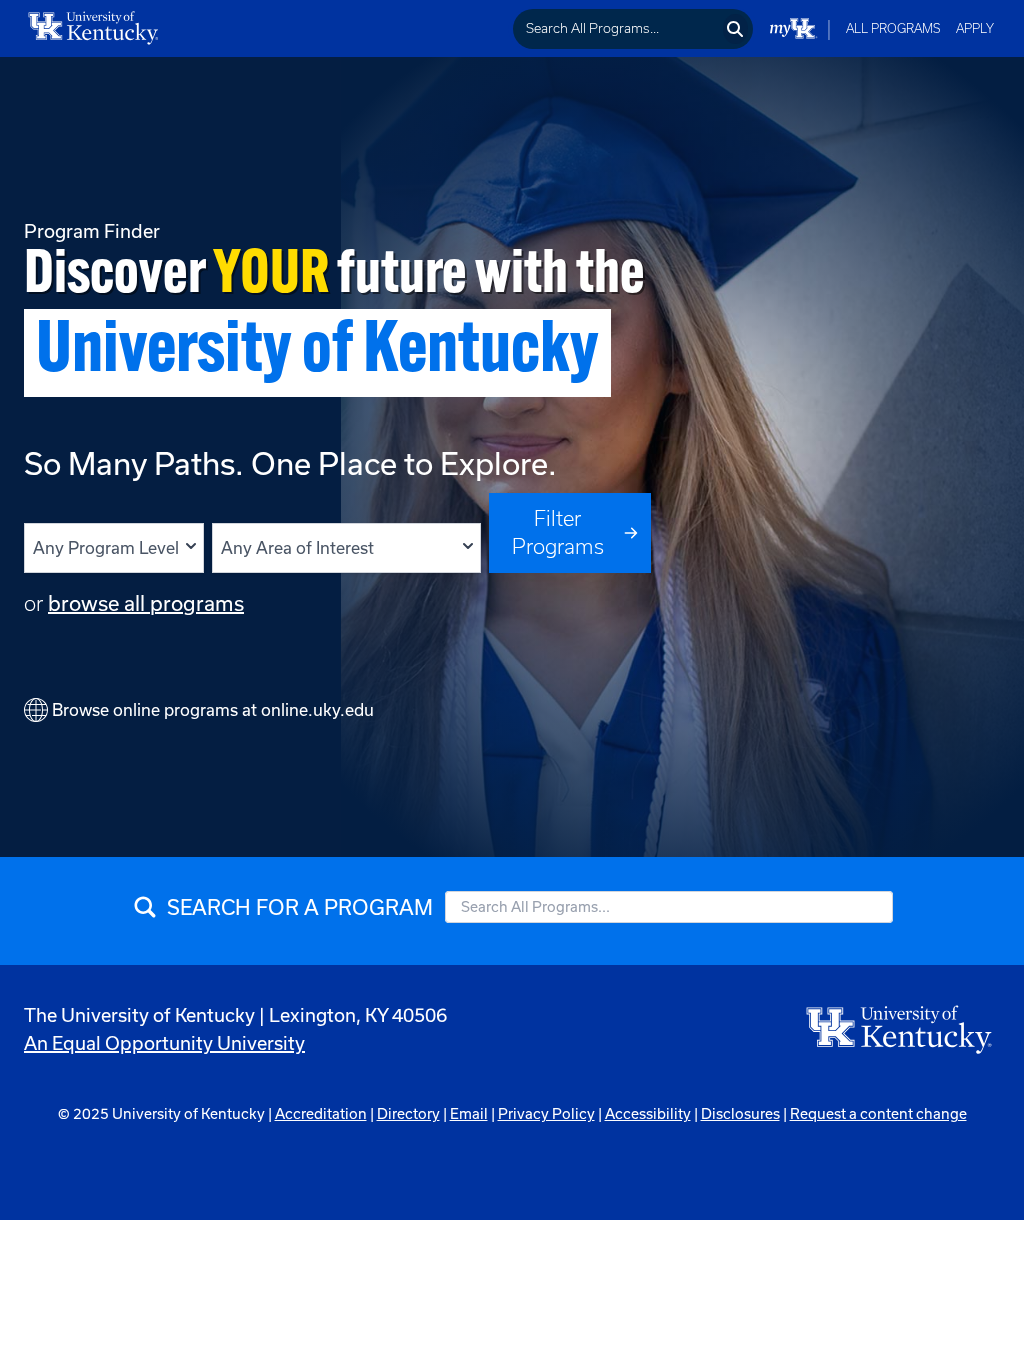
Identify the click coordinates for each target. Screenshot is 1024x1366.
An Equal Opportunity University (164, 1043)
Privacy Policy (546, 1113)
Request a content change (878, 1113)
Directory (408, 1113)
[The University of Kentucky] (900, 1028)
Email (469, 1113)
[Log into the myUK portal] (794, 28)
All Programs (893, 28)
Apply (975, 28)
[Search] (735, 29)
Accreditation (321, 1113)
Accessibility (648, 1113)
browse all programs (146, 603)
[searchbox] (616, 29)
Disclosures (740, 1113)
